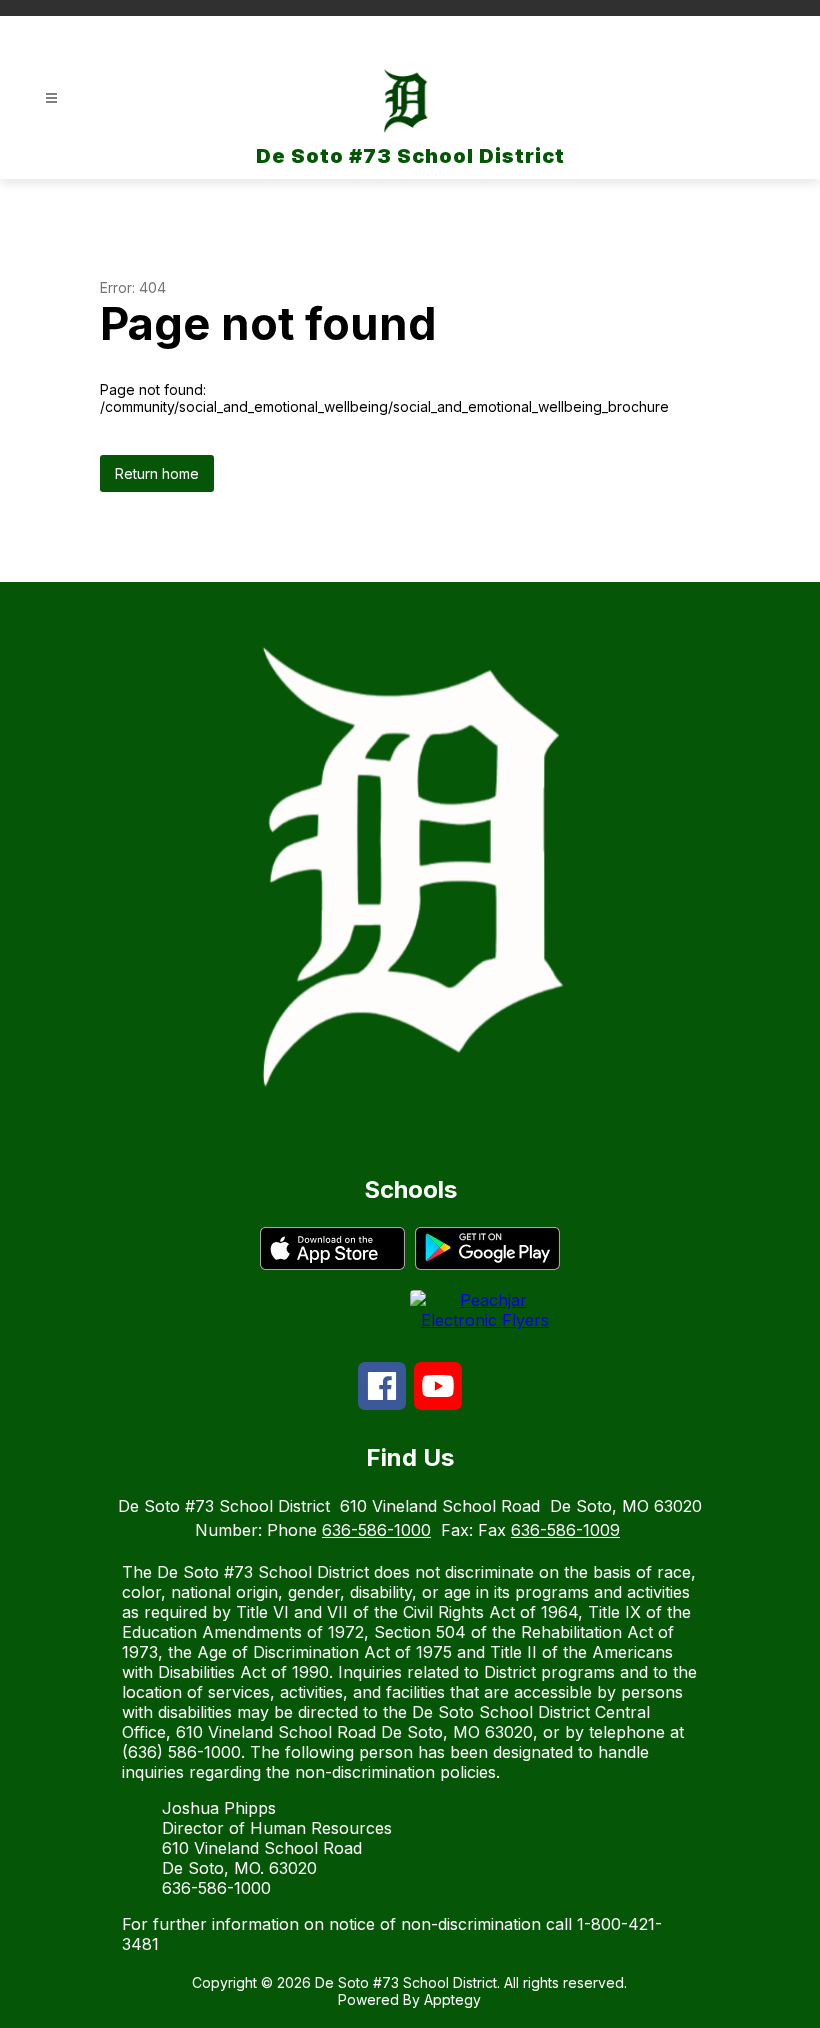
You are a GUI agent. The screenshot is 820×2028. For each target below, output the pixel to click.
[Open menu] (51, 98)
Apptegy (452, 1999)
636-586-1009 (565, 1530)
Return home (157, 473)
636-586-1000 (376, 1530)
